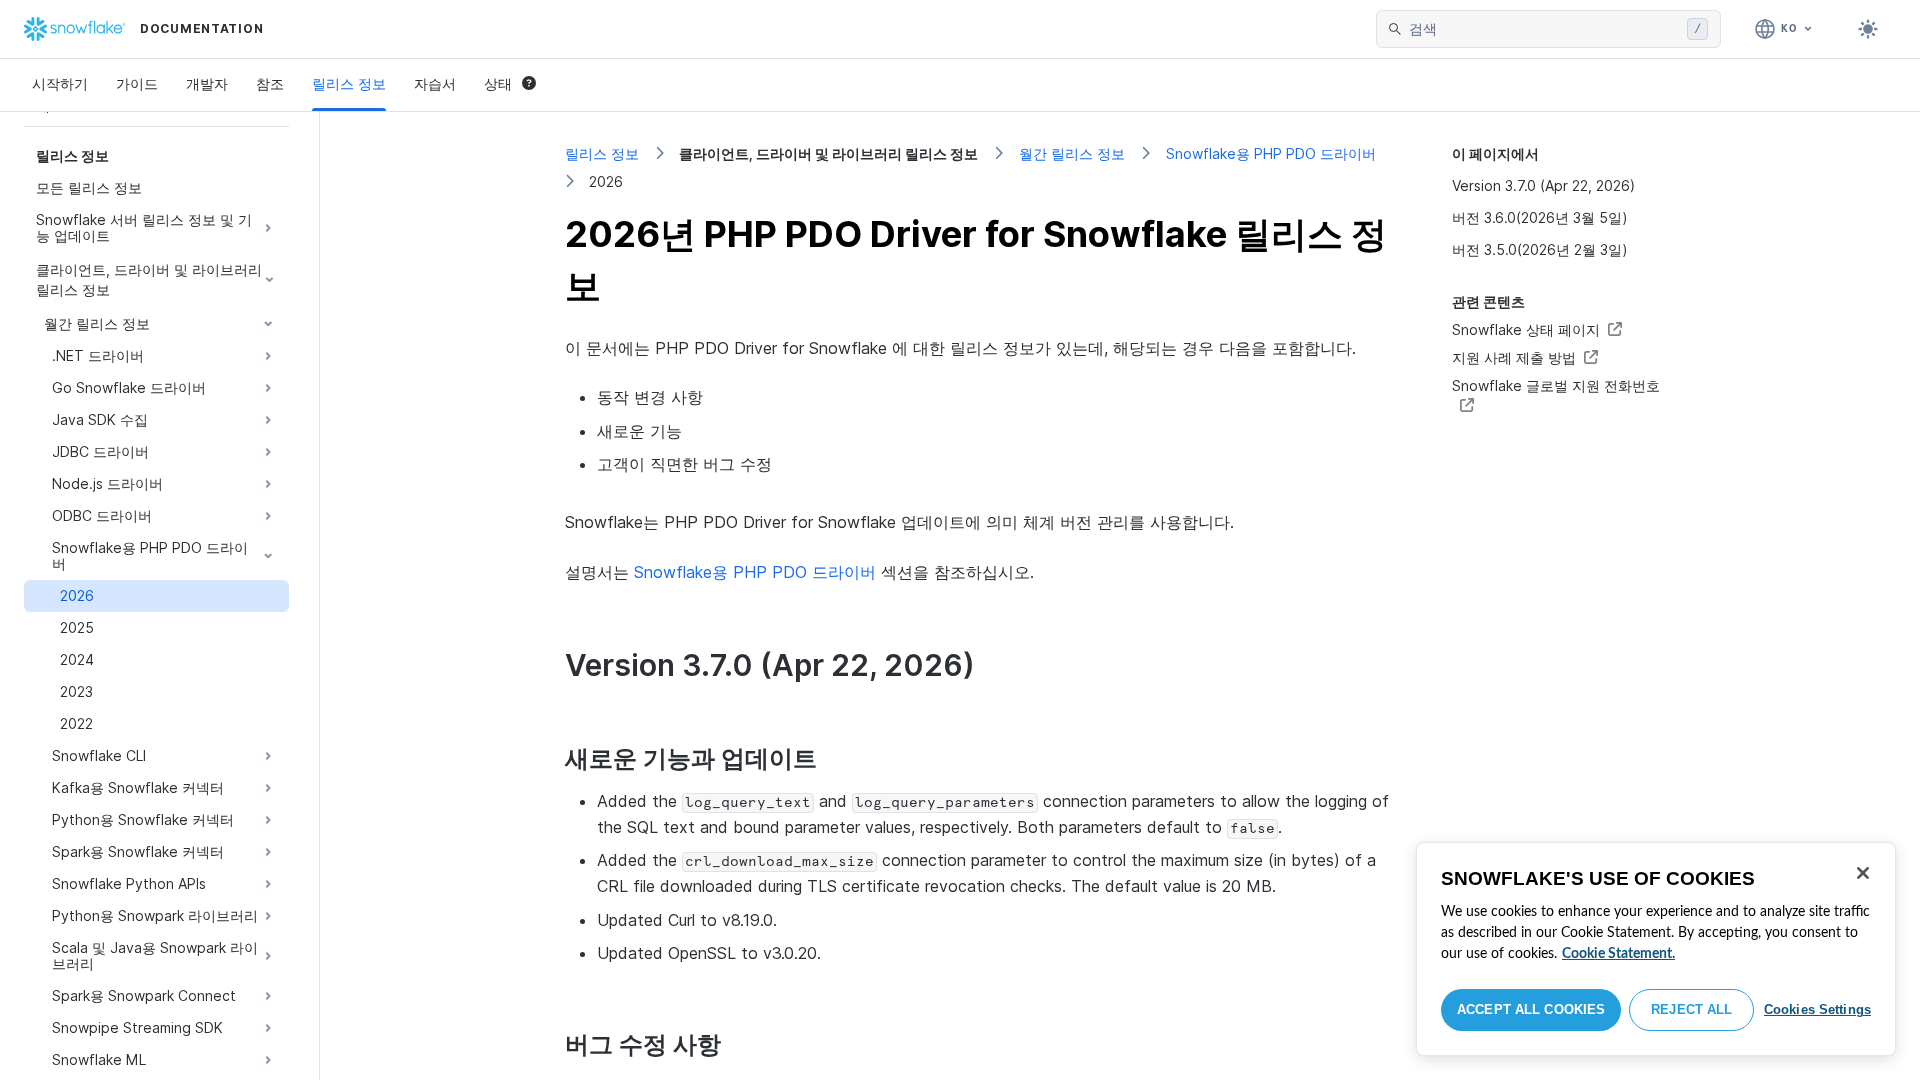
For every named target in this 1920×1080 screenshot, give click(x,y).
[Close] (1863, 873)
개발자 (207, 83)
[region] (1656, 949)
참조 (270, 83)
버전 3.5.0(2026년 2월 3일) (1540, 249)
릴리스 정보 (349, 83)
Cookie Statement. (1618, 954)
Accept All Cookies (1531, 1009)
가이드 (137, 83)
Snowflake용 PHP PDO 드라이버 (1271, 153)
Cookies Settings (1817, 1009)
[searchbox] (1544, 29)
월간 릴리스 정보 (1072, 153)
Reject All (1691, 1009)
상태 (498, 83)
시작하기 (60, 83)
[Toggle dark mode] (1868, 29)
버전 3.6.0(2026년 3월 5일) (1540, 217)
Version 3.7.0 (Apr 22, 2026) (1543, 185)
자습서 (435, 83)
